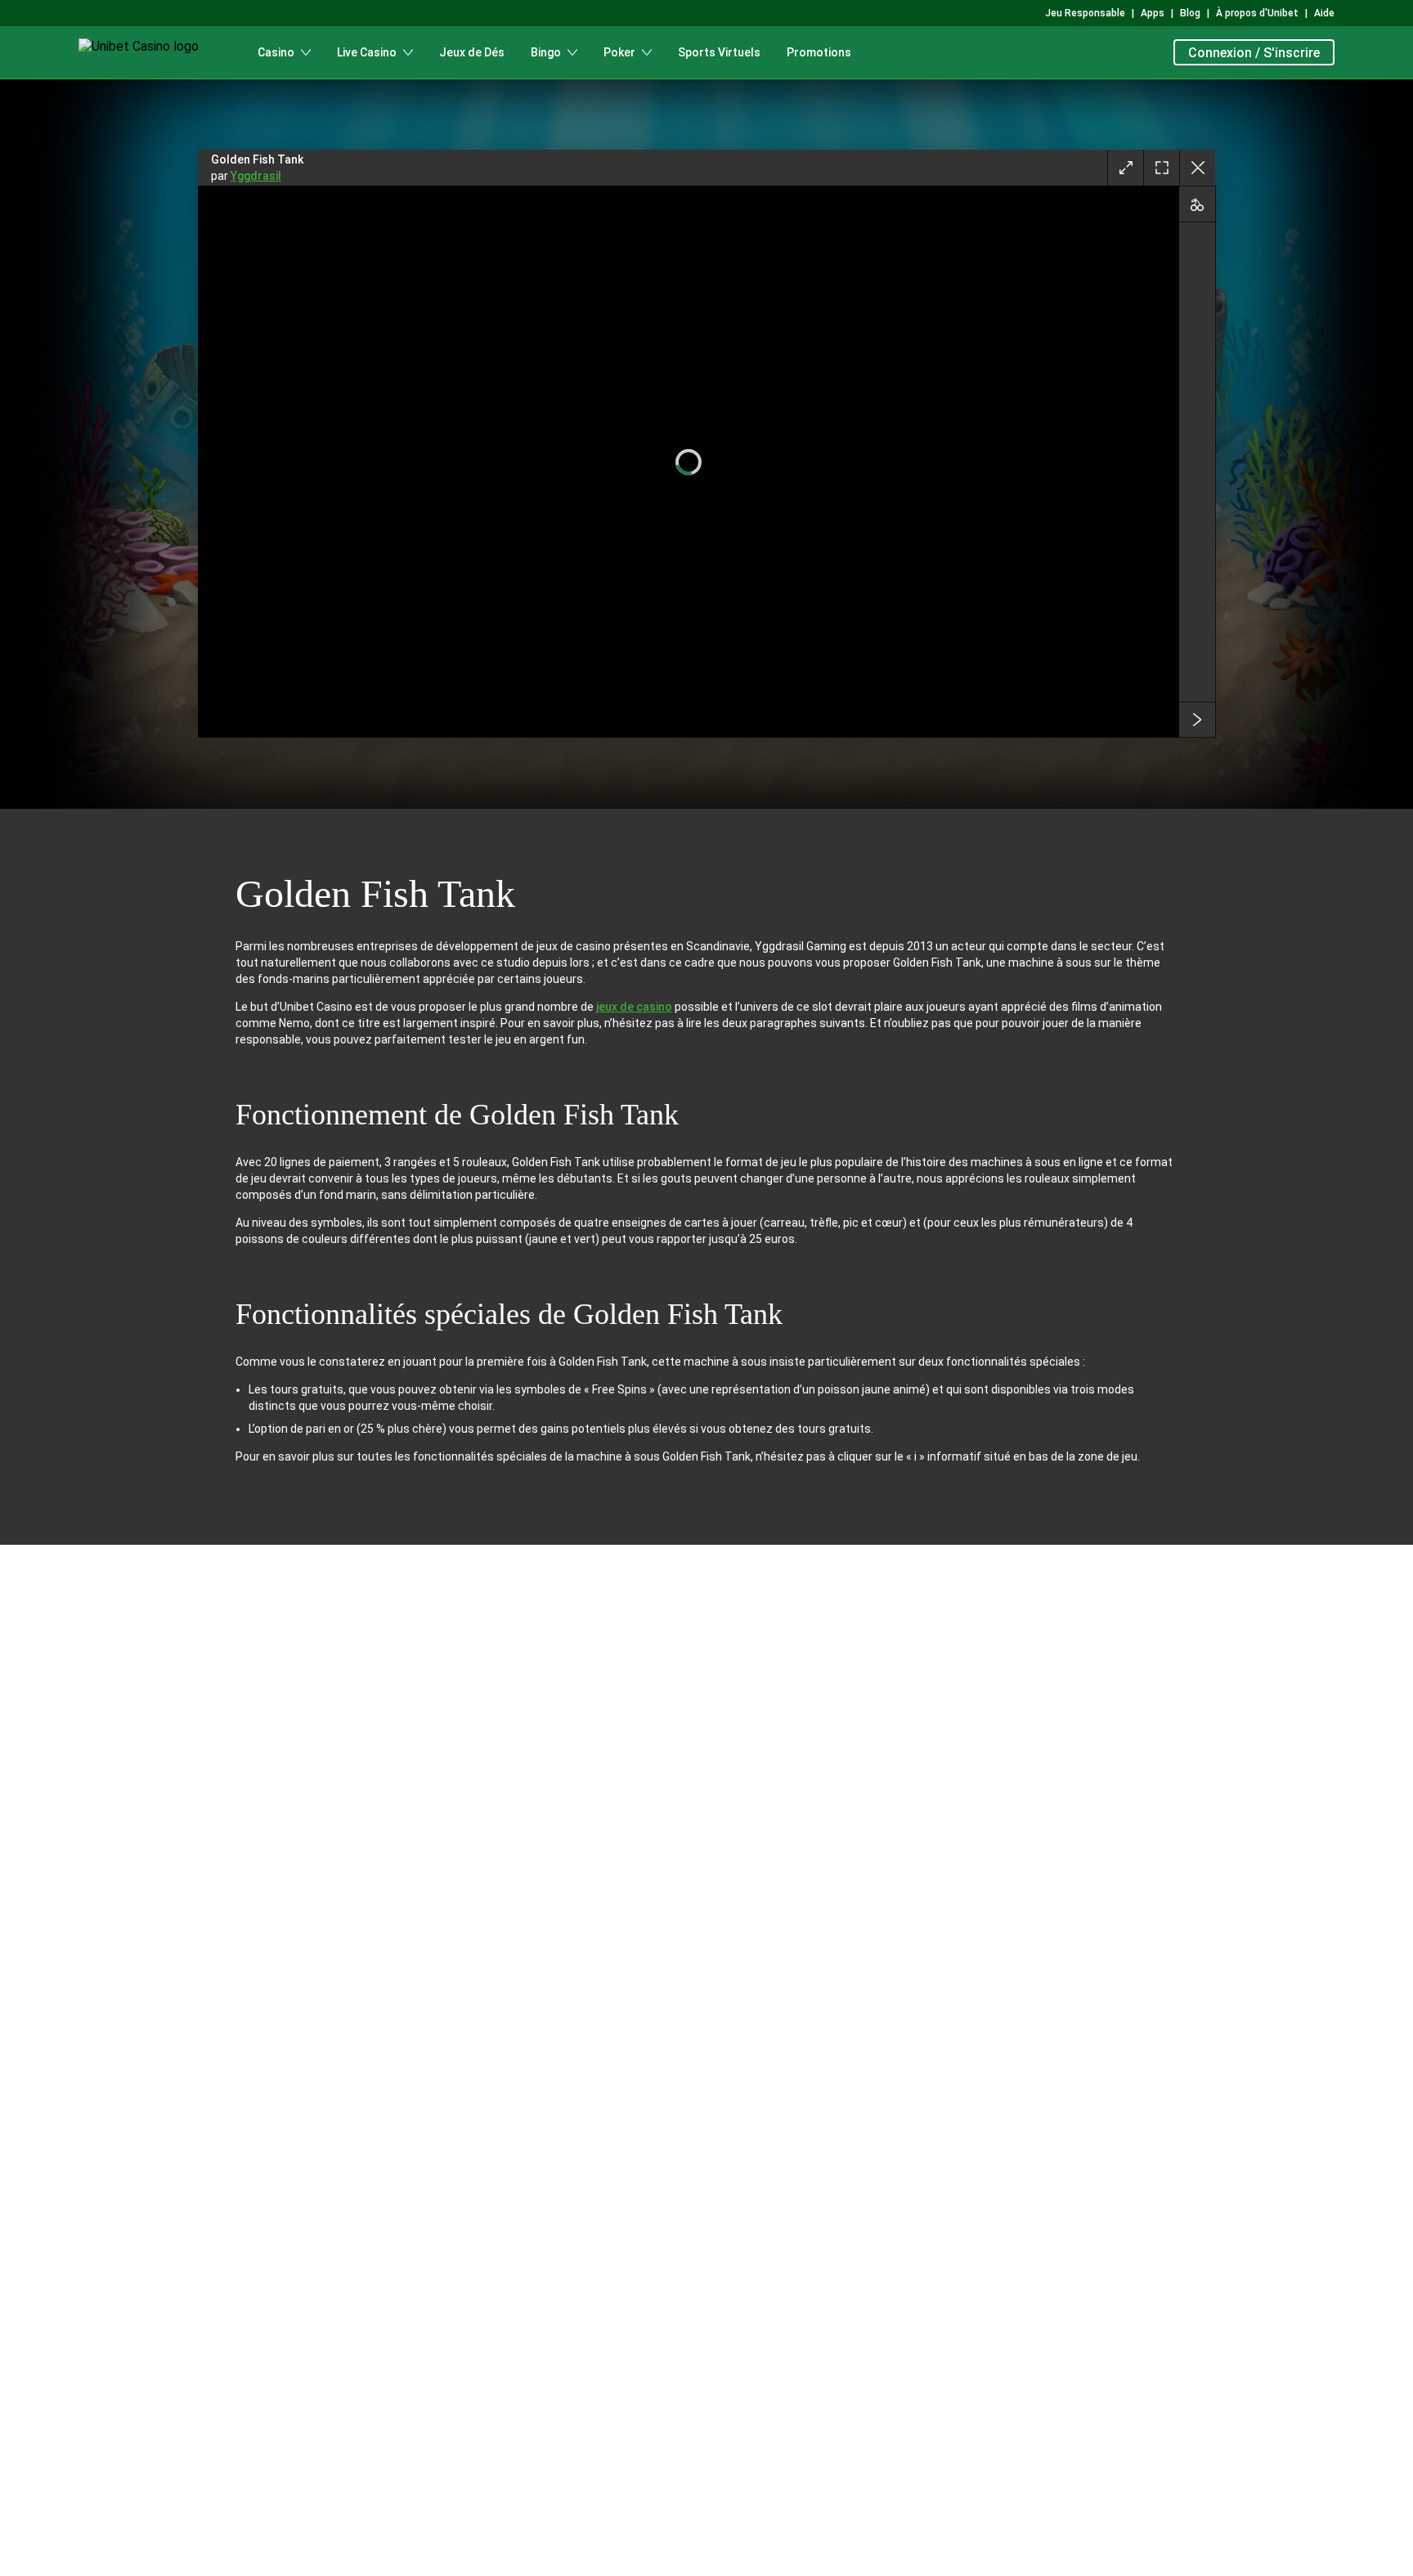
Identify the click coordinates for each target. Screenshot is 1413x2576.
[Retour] (1197, 168)
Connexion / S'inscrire (1254, 53)
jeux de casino (634, 1007)
